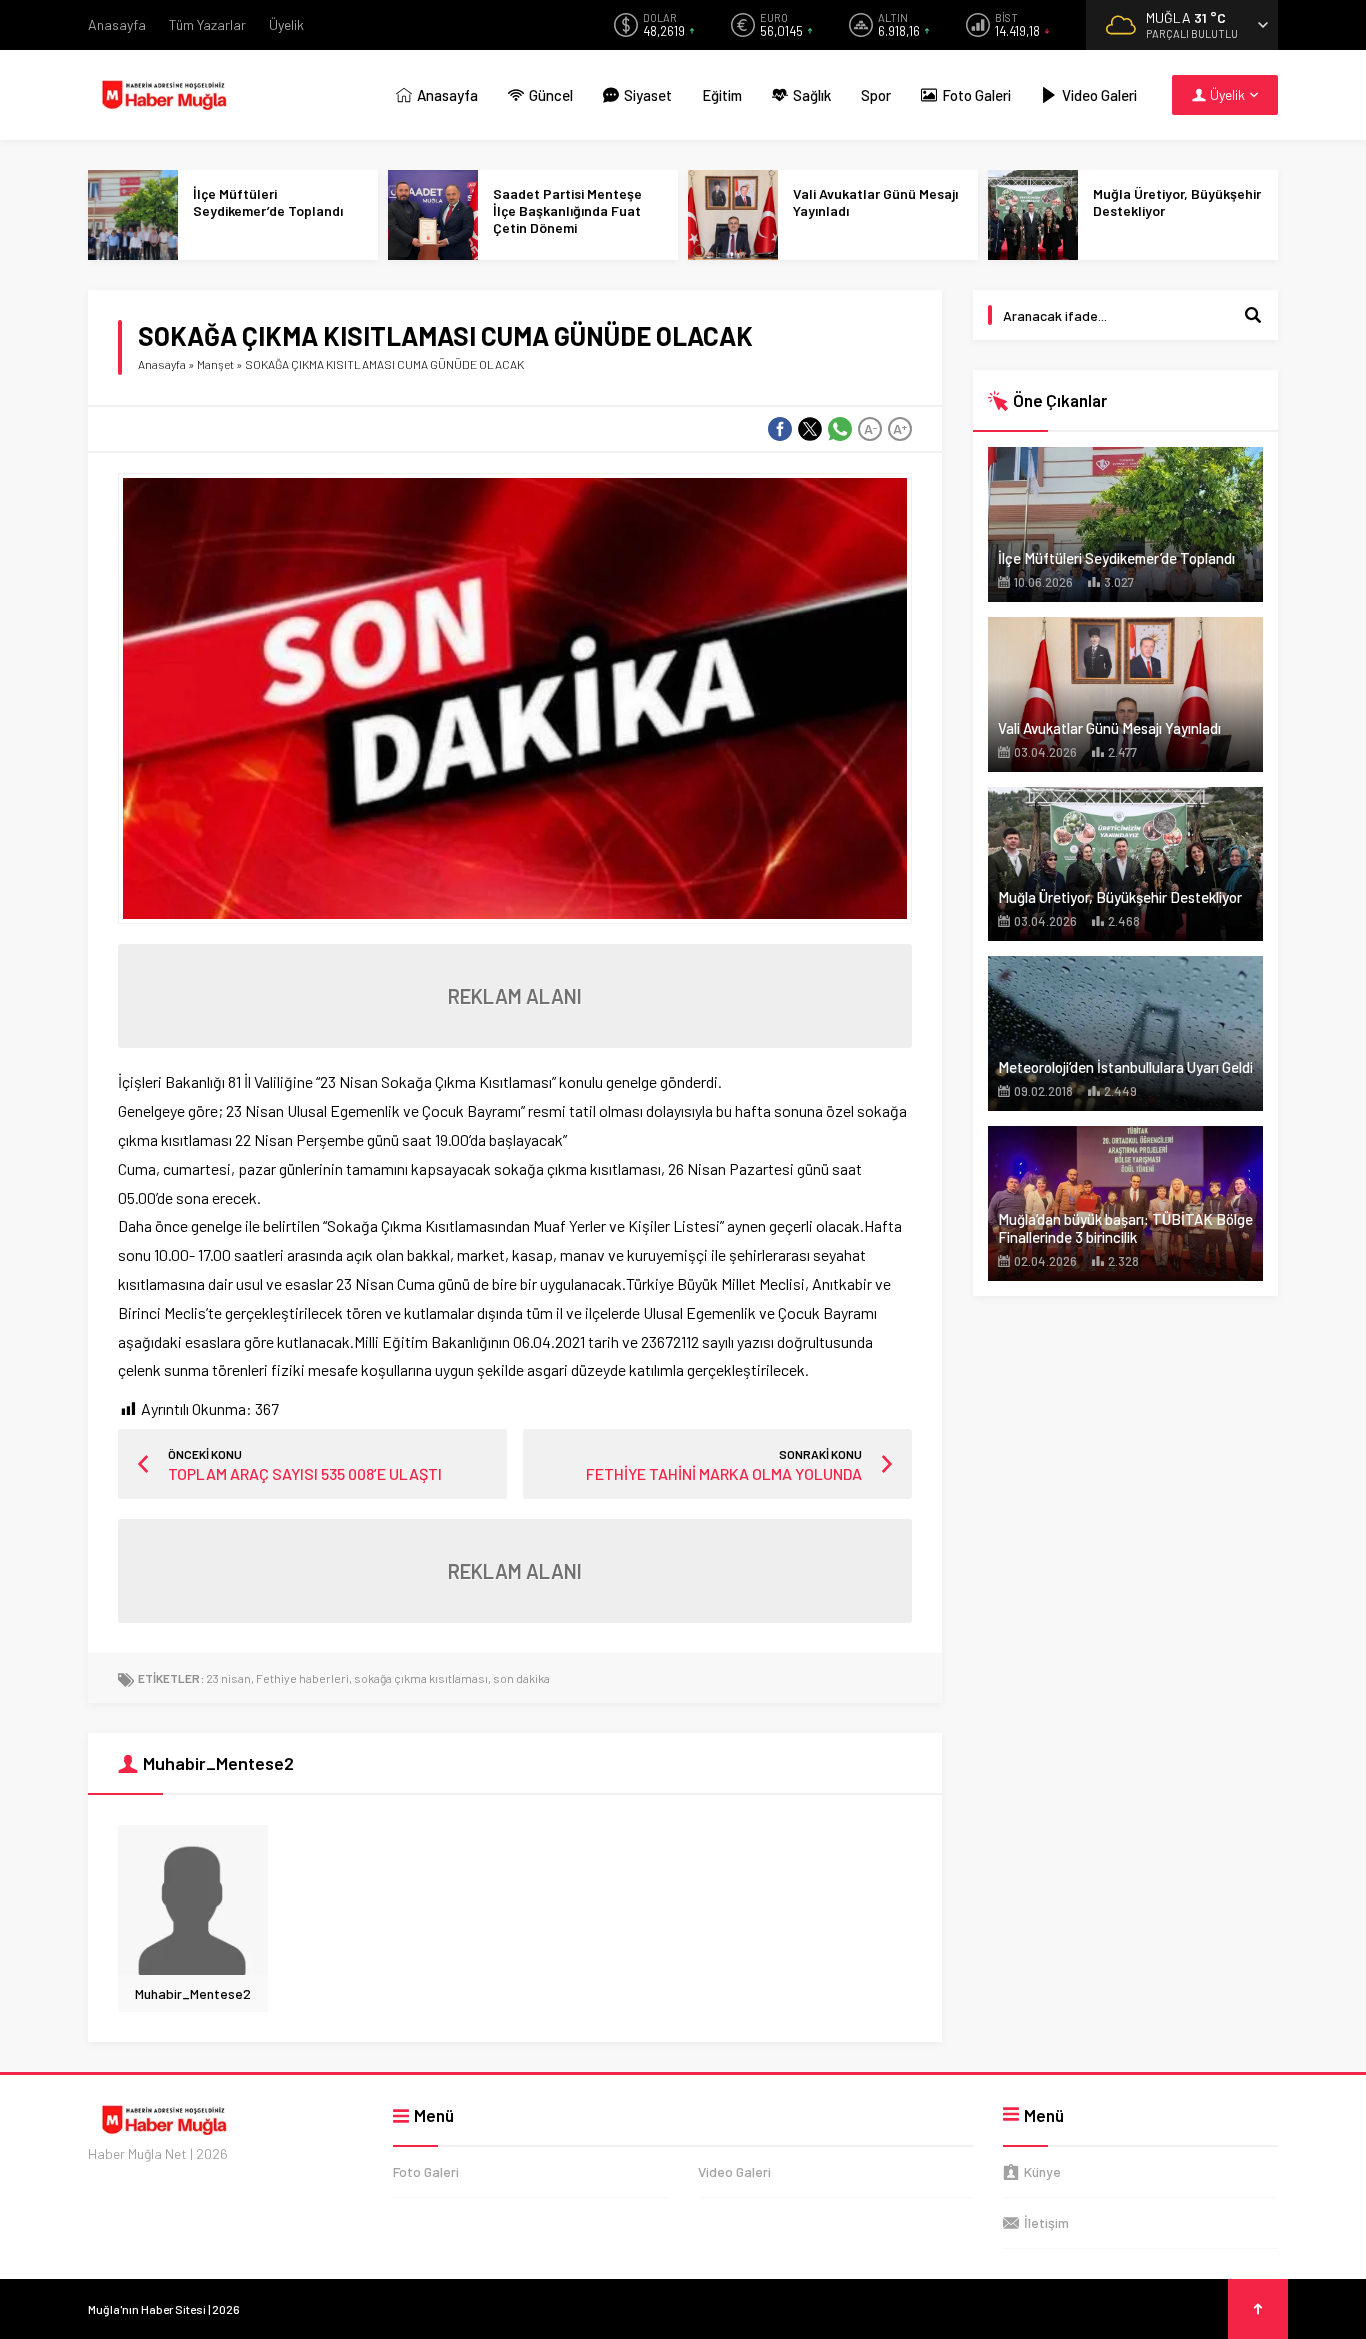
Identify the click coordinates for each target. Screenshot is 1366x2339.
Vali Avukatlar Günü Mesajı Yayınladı (875, 202)
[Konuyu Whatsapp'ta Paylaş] (840, 429)
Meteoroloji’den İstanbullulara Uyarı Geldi (1125, 1067)
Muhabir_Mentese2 (193, 1993)
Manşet (215, 364)
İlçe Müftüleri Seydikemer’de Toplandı (268, 202)
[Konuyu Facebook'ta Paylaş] (780, 429)
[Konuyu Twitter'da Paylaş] (810, 429)
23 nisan (228, 1678)
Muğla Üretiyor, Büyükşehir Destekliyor (1177, 202)
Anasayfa (162, 364)
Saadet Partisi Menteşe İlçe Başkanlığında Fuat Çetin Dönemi (567, 210)
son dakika (521, 1678)
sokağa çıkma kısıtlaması (421, 1678)
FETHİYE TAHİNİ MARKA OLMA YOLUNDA (724, 1473)
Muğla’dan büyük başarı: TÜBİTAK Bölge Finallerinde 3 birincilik (1125, 1228)
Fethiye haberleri (302, 1678)
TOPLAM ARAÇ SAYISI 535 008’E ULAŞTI (305, 1473)
